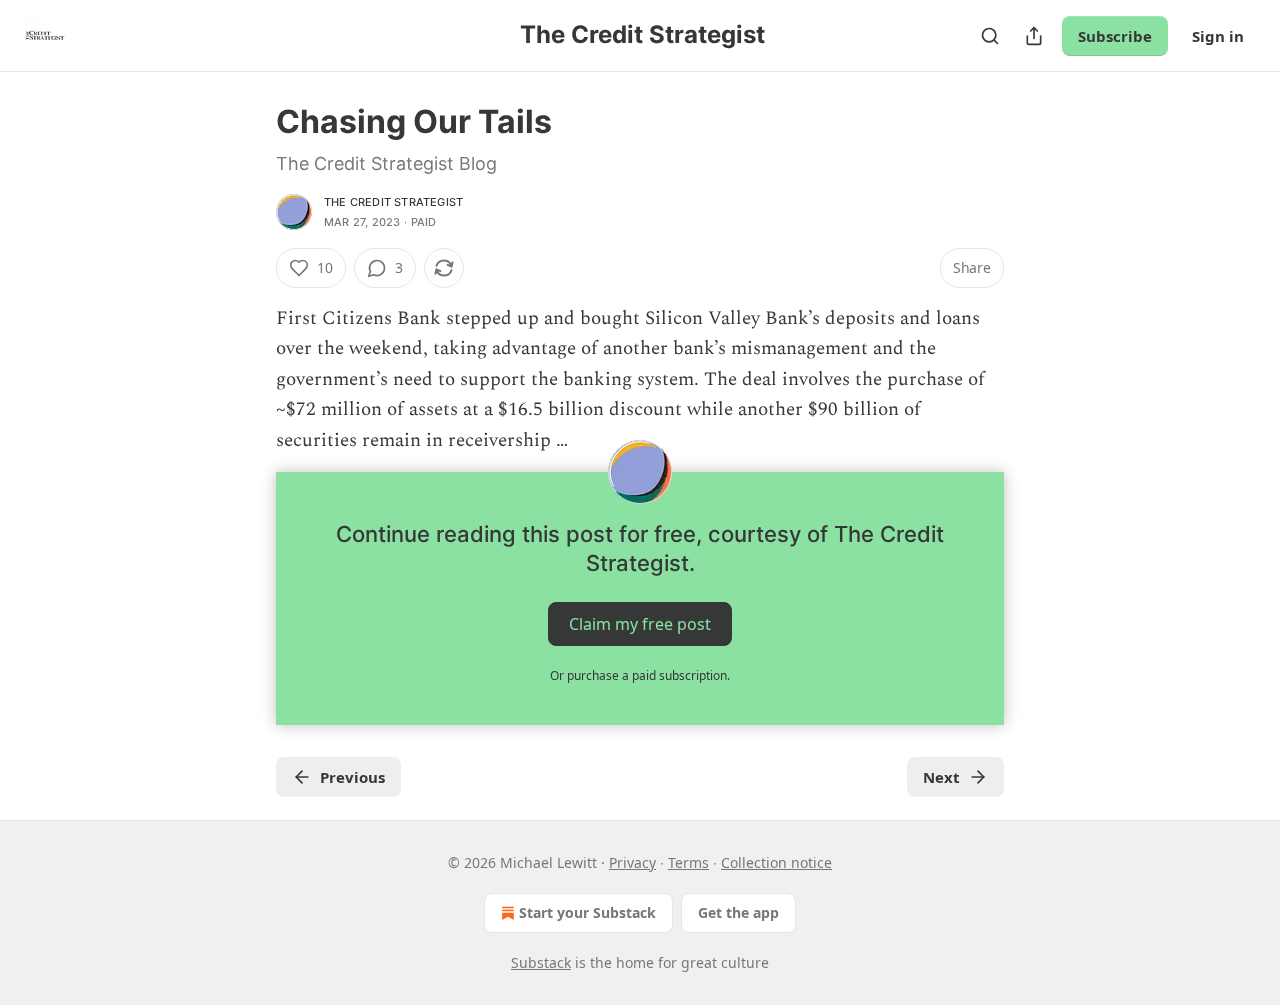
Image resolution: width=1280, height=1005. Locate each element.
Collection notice (776, 862)
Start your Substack (587, 912)
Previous (352, 777)
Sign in (1218, 36)
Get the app (738, 912)
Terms (688, 862)
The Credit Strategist (393, 202)
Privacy (632, 862)
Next (941, 777)
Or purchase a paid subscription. (640, 675)
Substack (541, 962)
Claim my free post (640, 624)
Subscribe (1115, 36)
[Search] (990, 36)
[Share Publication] (1034, 36)
